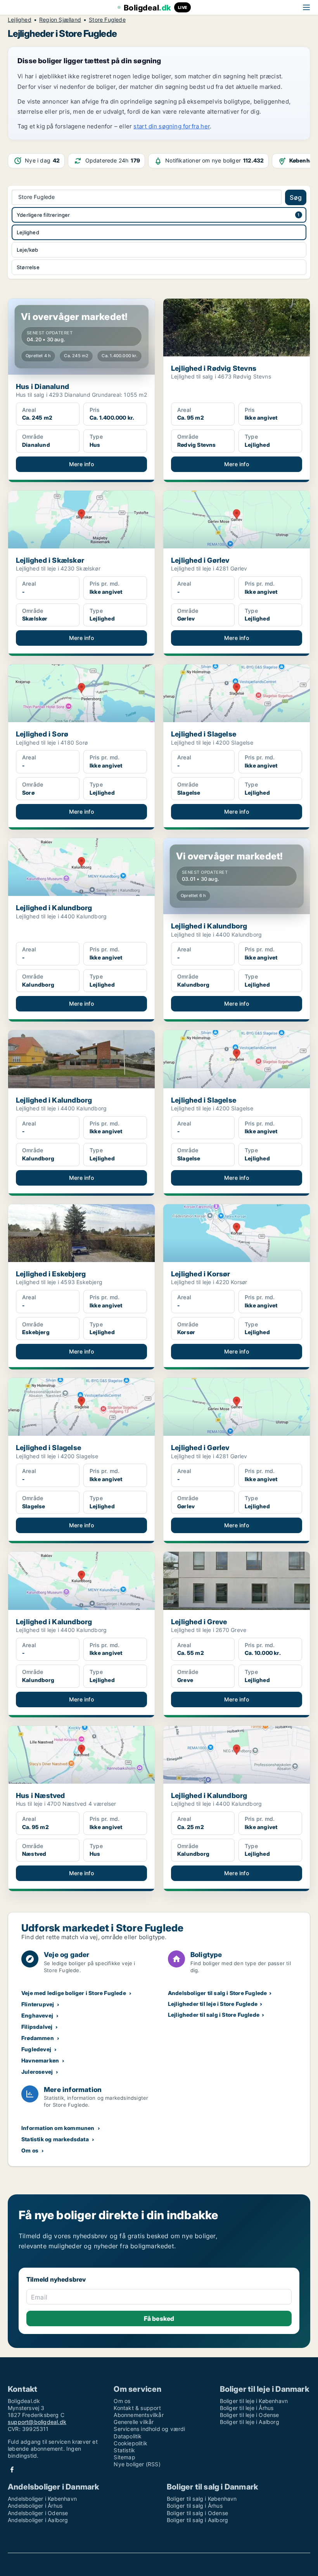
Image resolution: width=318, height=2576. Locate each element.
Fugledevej (36, 2049)
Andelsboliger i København (42, 2499)
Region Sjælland (60, 20)
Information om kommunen (58, 2128)
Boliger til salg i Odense (197, 2513)
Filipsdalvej (37, 2027)
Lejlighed (20, 20)
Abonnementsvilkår (138, 2415)
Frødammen (38, 2038)
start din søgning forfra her (172, 126)
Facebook (12, 2470)
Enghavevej (37, 2015)
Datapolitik (128, 2436)
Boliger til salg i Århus (195, 2506)
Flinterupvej (38, 2004)
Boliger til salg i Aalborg (197, 2520)
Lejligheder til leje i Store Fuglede (213, 2004)
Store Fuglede (107, 20)
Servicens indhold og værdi (149, 2429)
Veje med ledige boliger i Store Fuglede (74, 1993)
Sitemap (124, 2457)
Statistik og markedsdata (55, 2139)
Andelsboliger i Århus (35, 2506)
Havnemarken (40, 2060)
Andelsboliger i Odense (38, 2513)
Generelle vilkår (134, 2422)
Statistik (124, 2450)
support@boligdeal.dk (37, 2422)
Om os (30, 2150)
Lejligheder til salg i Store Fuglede (214, 2015)
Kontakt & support (137, 2408)
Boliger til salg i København (202, 2499)
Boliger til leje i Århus (247, 2408)
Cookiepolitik (130, 2443)
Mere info (81, 464)
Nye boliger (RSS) (137, 2464)
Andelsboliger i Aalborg (38, 2520)
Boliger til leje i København (254, 2401)
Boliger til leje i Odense (250, 2415)
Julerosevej (37, 2072)
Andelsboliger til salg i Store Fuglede (218, 1993)
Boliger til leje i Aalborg (250, 2422)
